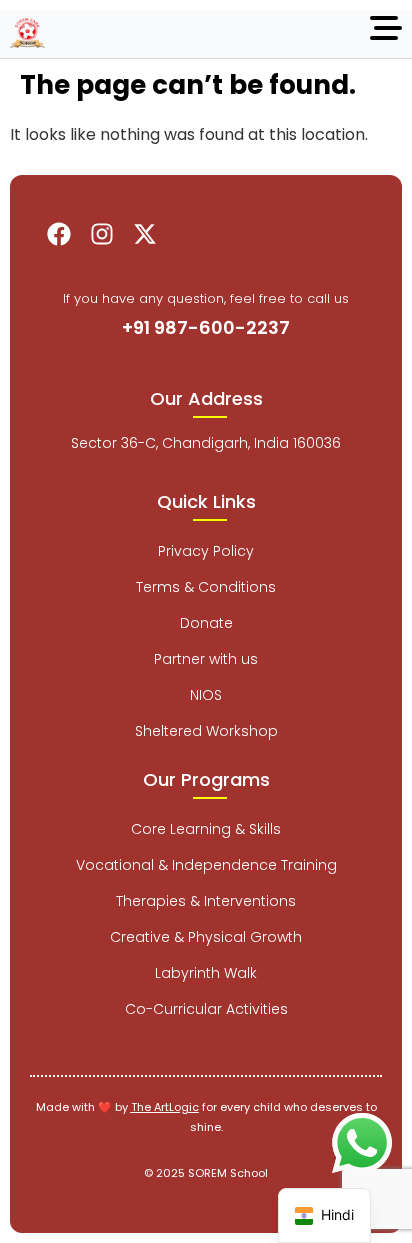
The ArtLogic (165, 1107)
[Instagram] (102, 234)
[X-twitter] (145, 234)
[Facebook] (59, 234)
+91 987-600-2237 (206, 327)
